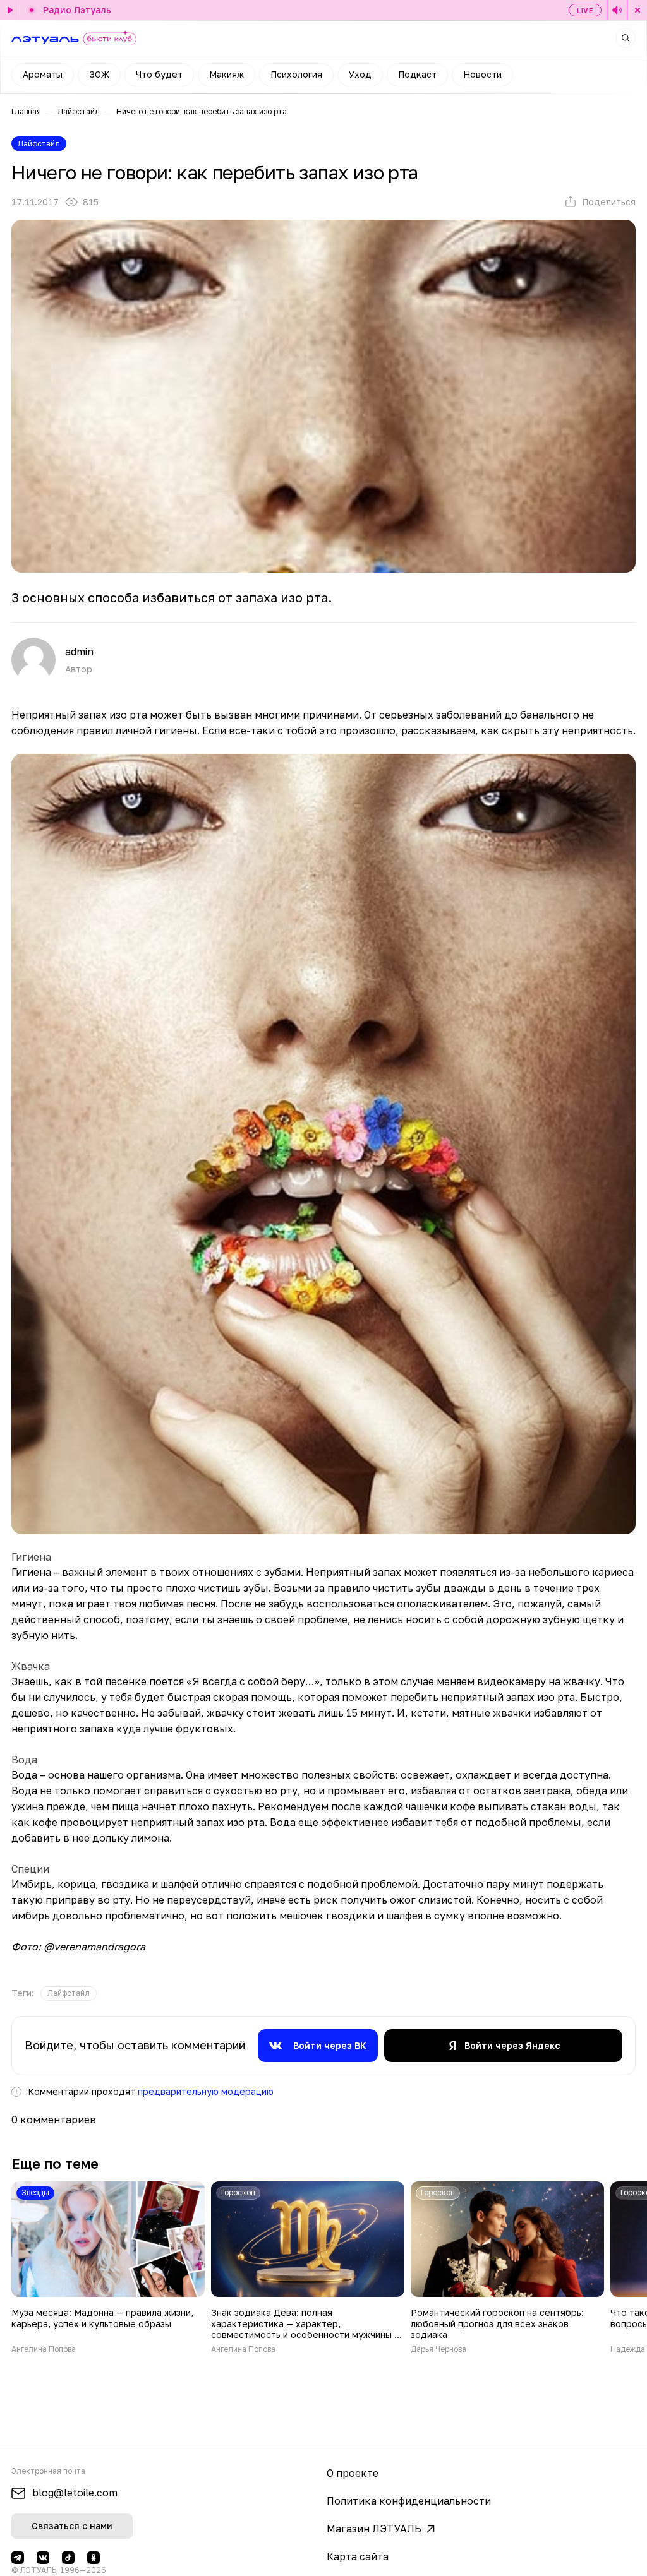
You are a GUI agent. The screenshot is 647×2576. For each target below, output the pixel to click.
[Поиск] (626, 38)
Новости (482, 74)
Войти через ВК (330, 2045)
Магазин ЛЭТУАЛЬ (374, 2529)
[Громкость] (617, 10)
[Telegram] (18, 2558)
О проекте (353, 2473)
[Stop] (637, 10)
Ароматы (43, 74)
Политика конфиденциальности (409, 2501)
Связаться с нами (72, 2526)
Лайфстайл (79, 111)
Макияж (227, 74)
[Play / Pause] (10, 10)
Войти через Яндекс (512, 2045)
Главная (26, 111)
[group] (69, 1994)
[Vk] (43, 2558)
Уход (360, 74)
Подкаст (417, 74)
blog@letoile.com (75, 2493)
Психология (296, 74)
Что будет (159, 74)
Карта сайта (358, 2556)
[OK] (94, 2558)
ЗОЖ (99, 74)
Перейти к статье (108, 2268)
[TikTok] (68, 2558)
